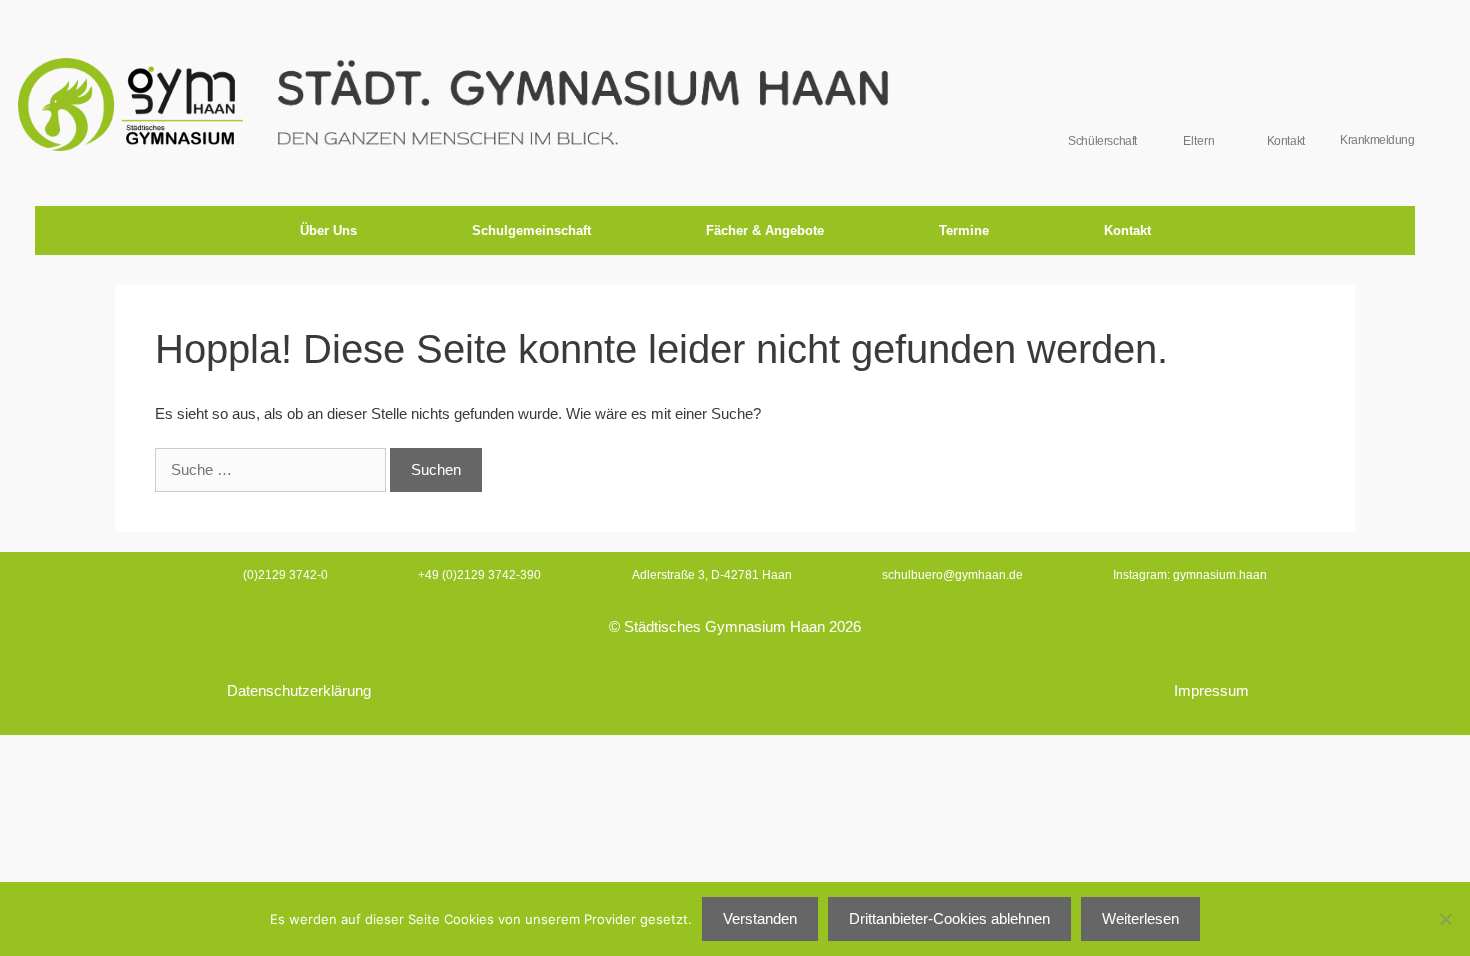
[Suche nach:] (272, 469)
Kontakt (1127, 230)
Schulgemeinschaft (531, 230)
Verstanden (760, 918)
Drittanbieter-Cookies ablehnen (949, 918)
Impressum (1211, 690)
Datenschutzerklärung (299, 690)
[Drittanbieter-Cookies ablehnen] (1445, 919)
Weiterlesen (1140, 918)
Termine (964, 230)
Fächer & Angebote (765, 230)
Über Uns (328, 230)
